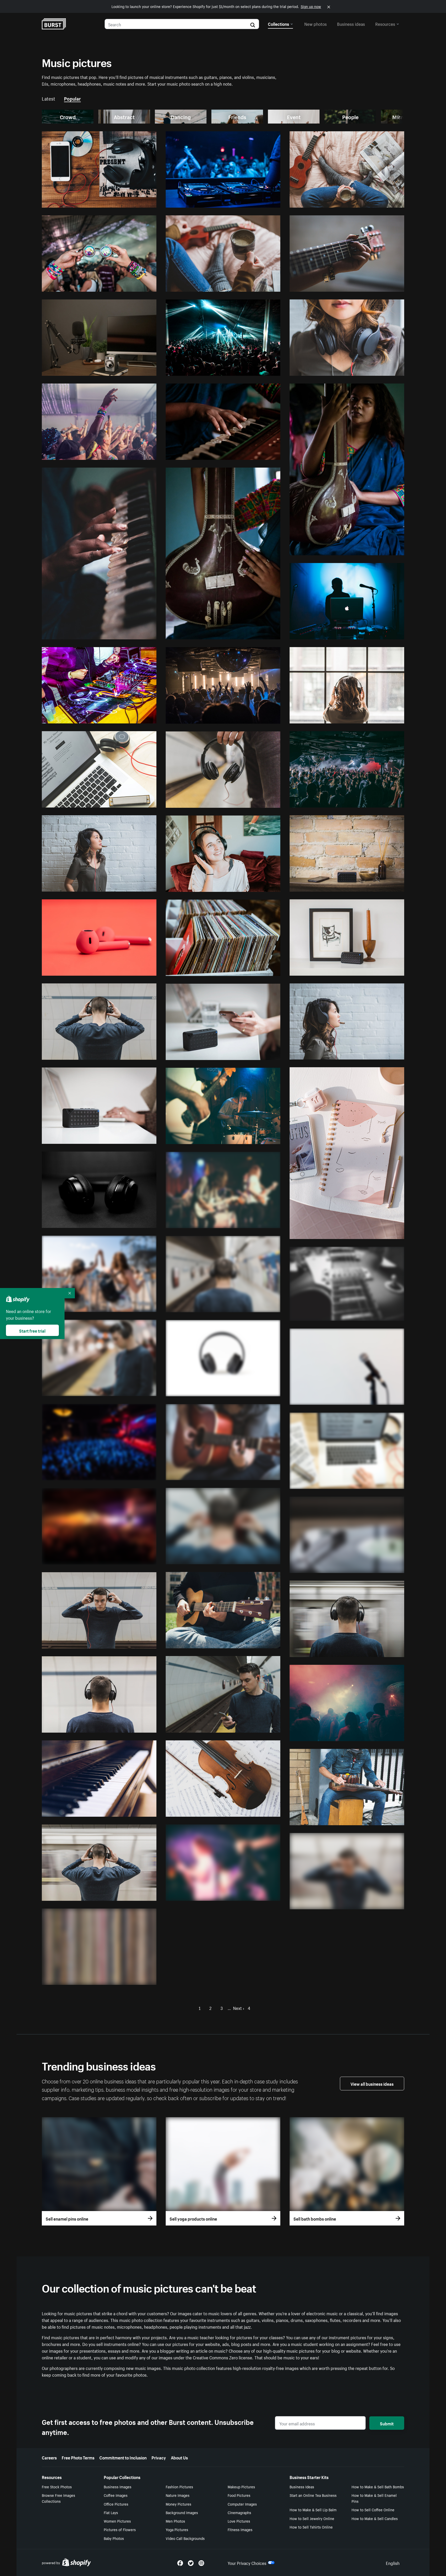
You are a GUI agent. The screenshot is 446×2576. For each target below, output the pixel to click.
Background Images (182, 2512)
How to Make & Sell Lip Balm (313, 2509)
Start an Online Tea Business (313, 2495)
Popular (72, 98)
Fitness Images (240, 2529)
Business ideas (351, 23)
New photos (316, 23)
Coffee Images (116, 2495)
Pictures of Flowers (120, 2529)
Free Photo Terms (78, 2457)
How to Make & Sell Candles (375, 2518)
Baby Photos (114, 2538)
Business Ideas (302, 2487)
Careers (49, 2457)
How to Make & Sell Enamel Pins (374, 2498)
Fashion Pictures (179, 2487)
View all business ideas (372, 2083)
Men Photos (175, 2521)
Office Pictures (116, 2504)
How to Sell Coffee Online (373, 2509)
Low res (137, 201)
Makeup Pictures (241, 2487)
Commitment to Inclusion (123, 2457)
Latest (49, 98)
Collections (278, 23)
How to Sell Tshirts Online (311, 2527)
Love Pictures (239, 2521)
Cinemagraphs (239, 2512)
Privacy (159, 2457)
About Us (179, 2457)
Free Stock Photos (57, 2487)
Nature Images (178, 2495)
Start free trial (32, 1330)
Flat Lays (111, 2512)
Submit (387, 2423)
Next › (239, 2008)
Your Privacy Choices (247, 2563)
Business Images (118, 2487)
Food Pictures (239, 2495)
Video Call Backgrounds (185, 2538)
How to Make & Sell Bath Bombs (378, 2487)
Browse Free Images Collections (58, 2498)
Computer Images (242, 2504)
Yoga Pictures (177, 2529)
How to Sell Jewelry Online (312, 2518)
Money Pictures (178, 2504)
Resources (385, 23)
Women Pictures (117, 2521)
